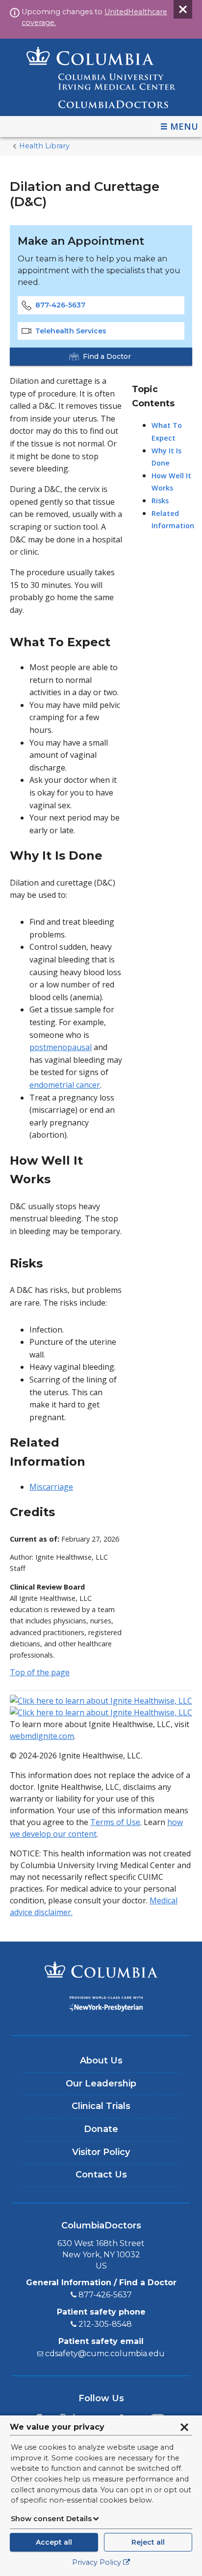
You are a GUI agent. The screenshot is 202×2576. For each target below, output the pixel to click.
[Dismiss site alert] (183, 9)
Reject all (148, 2542)
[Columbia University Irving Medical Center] (101, 1971)
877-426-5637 (60, 305)
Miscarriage (51, 1487)
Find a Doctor (107, 356)
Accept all (54, 2542)
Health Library (44, 146)
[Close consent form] (184, 2427)
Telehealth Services (71, 331)
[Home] (101, 77)
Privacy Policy (97, 2562)
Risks (160, 501)
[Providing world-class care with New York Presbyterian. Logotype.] (101, 2005)
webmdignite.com (42, 1736)
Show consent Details (51, 2519)
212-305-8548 (105, 2324)
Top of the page (40, 1672)
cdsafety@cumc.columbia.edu (105, 2354)
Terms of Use (115, 1822)
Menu (184, 126)
